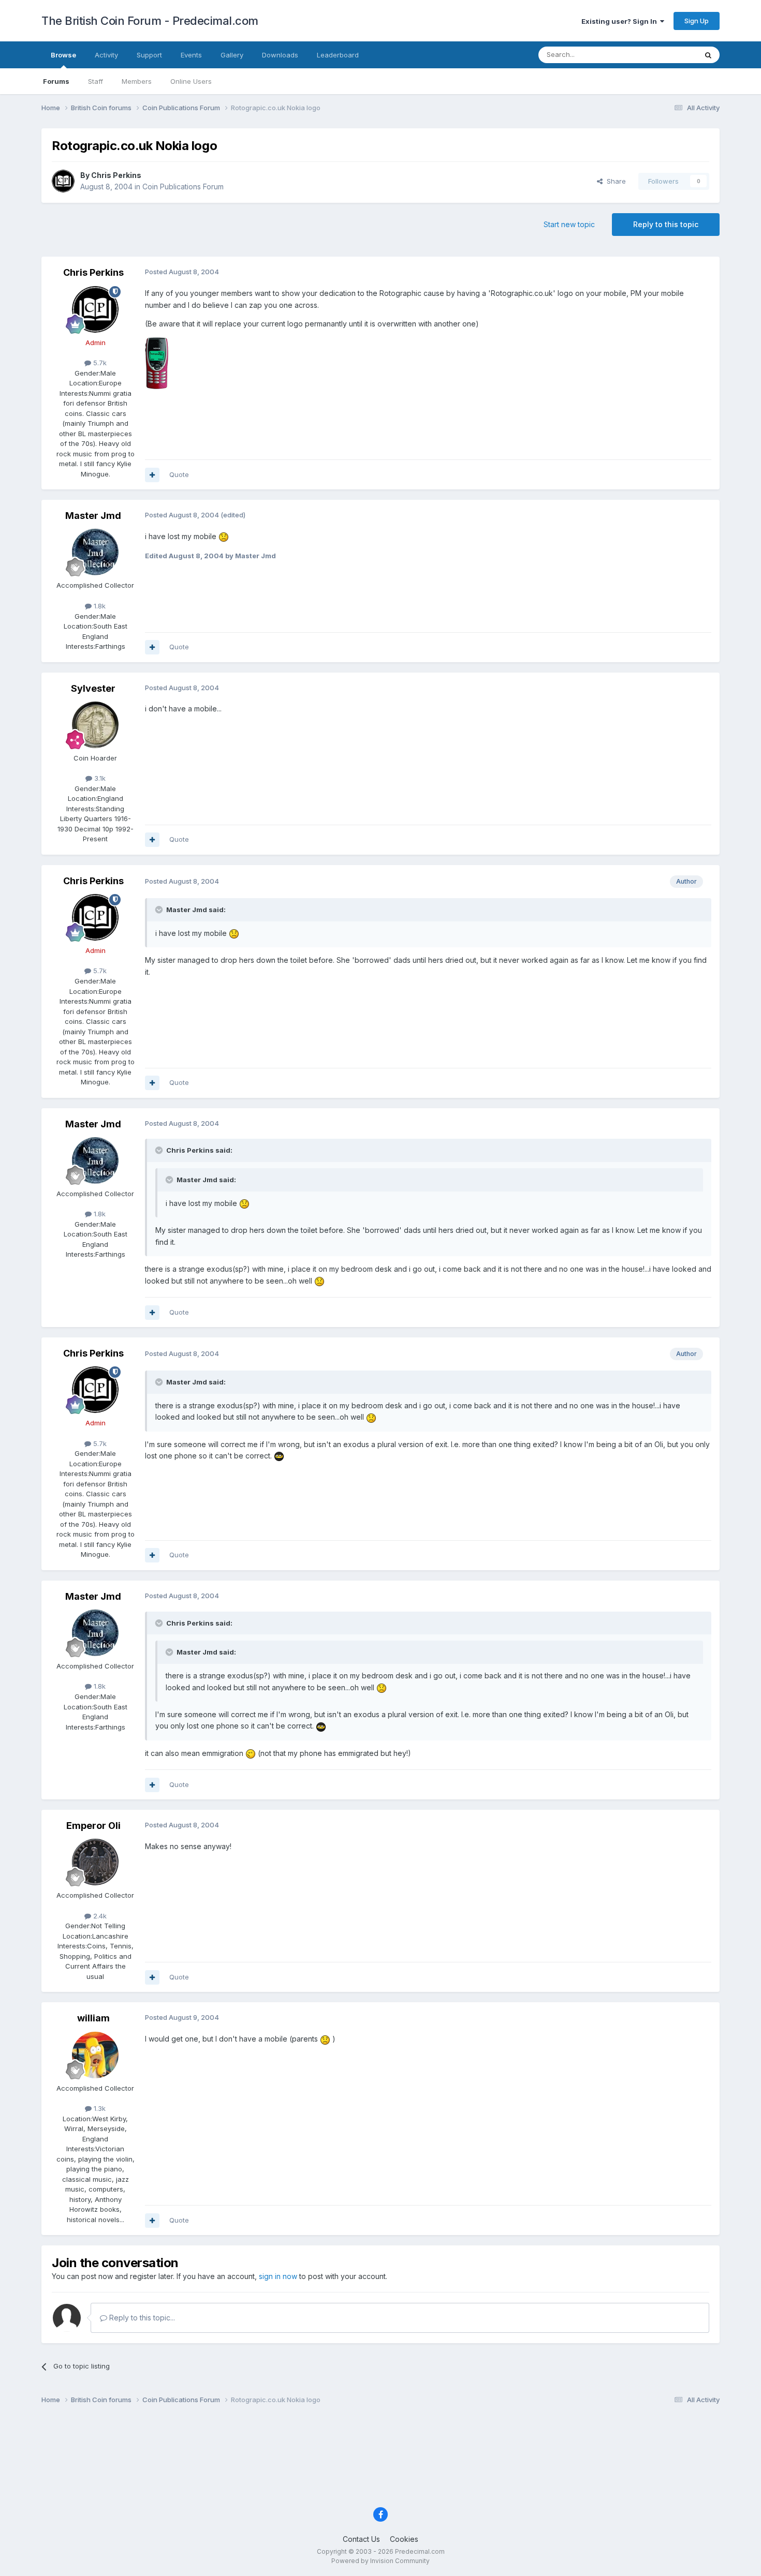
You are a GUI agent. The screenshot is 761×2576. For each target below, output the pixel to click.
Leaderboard (338, 55)
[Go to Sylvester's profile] (95, 725)
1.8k (99, 606)
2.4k (99, 1916)
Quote (179, 474)
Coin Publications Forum (183, 187)
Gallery (232, 55)
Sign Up (697, 21)
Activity (106, 55)
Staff (96, 81)
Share (614, 181)
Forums (56, 81)
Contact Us (361, 2539)
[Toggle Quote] (160, 910)
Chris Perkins (116, 175)
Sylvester (93, 688)
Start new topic (569, 224)
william (93, 2018)
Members (137, 81)
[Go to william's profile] (95, 2055)
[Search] (708, 55)
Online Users (191, 81)
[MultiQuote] (152, 475)
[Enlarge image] (224, 536)
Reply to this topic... (141, 2318)
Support (149, 55)
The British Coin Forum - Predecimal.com (150, 21)
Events (191, 55)
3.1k (99, 778)
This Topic (667, 55)
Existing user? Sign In (621, 21)
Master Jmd (93, 516)
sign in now (278, 2276)
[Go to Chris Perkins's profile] (63, 181)
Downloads (280, 55)
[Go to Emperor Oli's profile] (95, 1862)
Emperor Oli (93, 1826)
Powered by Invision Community (380, 2561)
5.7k (99, 363)
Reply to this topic (666, 224)
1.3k (99, 2108)
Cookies (404, 2539)
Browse (63, 55)
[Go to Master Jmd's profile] (95, 552)
